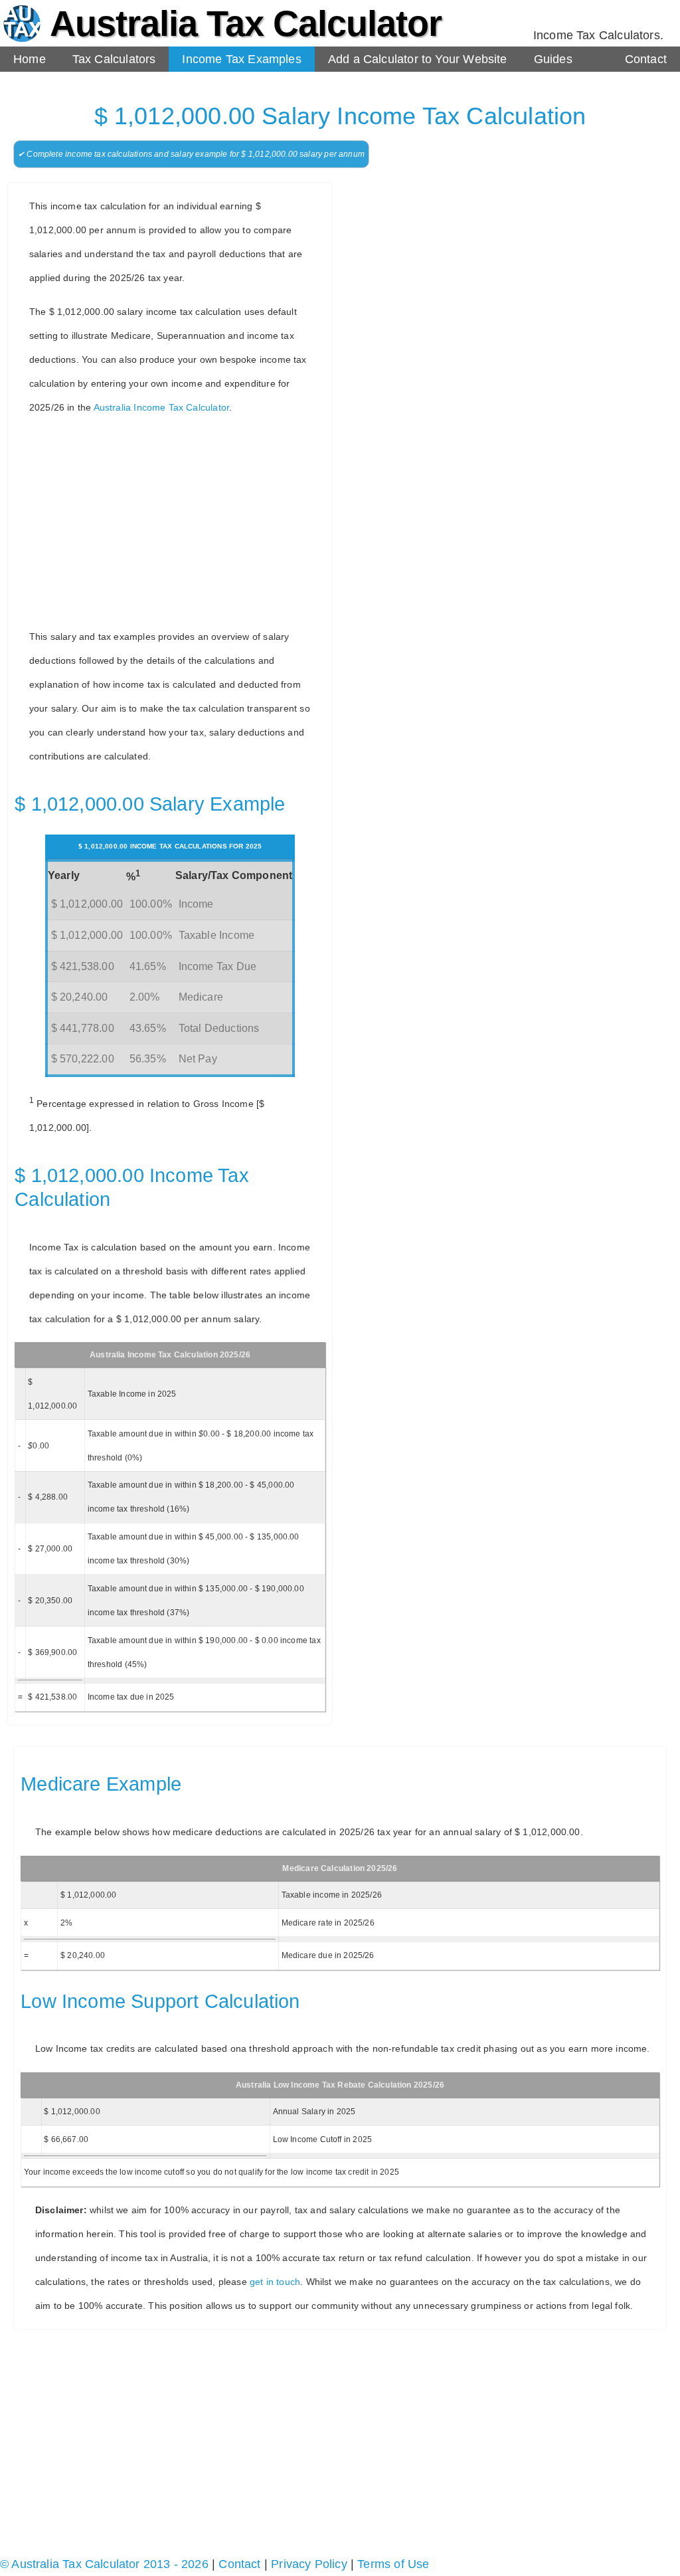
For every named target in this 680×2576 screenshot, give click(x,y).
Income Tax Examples (241, 59)
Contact (646, 59)
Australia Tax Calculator (246, 23)
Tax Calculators (114, 59)
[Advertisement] (175, 522)
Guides (553, 59)
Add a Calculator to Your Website (418, 59)
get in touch (275, 2282)
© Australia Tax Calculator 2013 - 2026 (104, 2564)
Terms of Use (393, 2564)
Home (30, 59)
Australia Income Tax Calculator (162, 407)
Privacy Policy (309, 2564)
